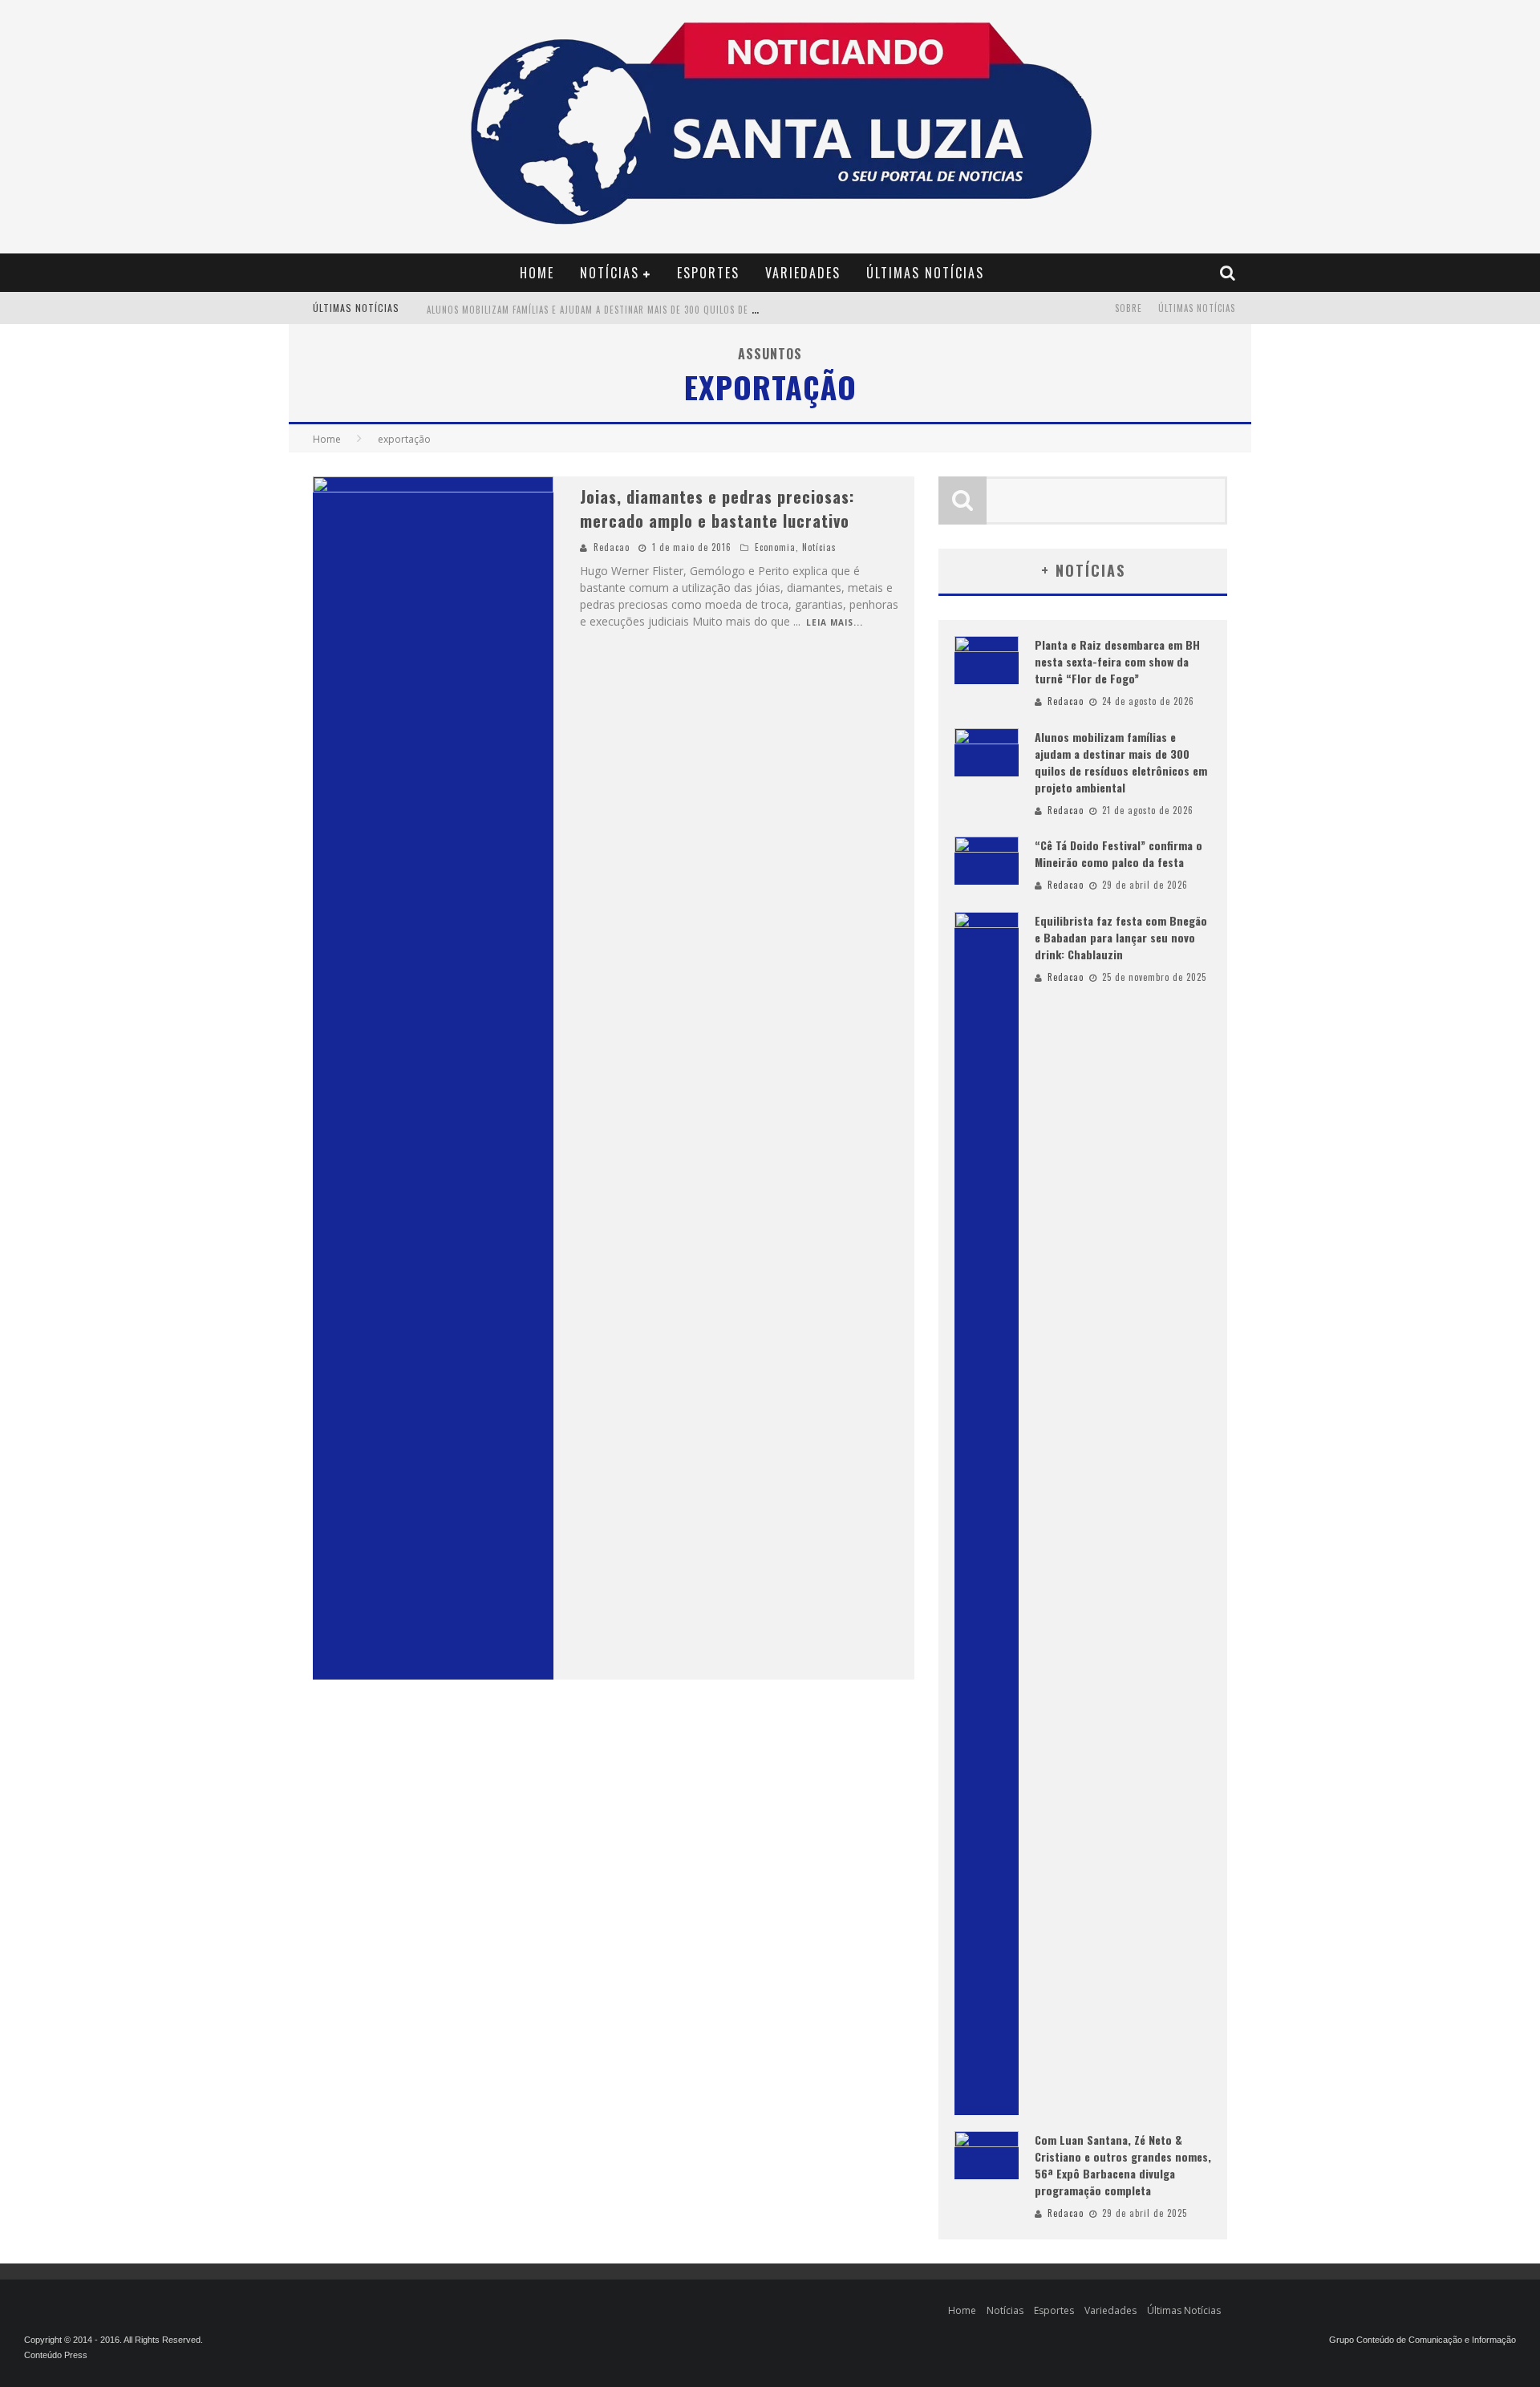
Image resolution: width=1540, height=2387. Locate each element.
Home (537, 273)
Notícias (610, 273)
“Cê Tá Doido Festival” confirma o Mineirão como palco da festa (1119, 853)
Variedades (803, 273)
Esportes (708, 273)
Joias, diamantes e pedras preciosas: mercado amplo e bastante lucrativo (717, 509)
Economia (775, 547)
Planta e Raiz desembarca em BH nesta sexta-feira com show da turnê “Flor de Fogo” (1117, 661)
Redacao (612, 547)
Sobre (1129, 308)
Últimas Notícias (925, 273)
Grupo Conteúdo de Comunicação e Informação (1422, 2340)
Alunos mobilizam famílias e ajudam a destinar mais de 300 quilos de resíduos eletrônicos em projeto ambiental (692, 310)
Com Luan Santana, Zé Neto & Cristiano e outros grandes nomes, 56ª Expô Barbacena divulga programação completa (1123, 2165)
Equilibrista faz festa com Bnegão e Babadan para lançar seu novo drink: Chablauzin (1121, 937)
